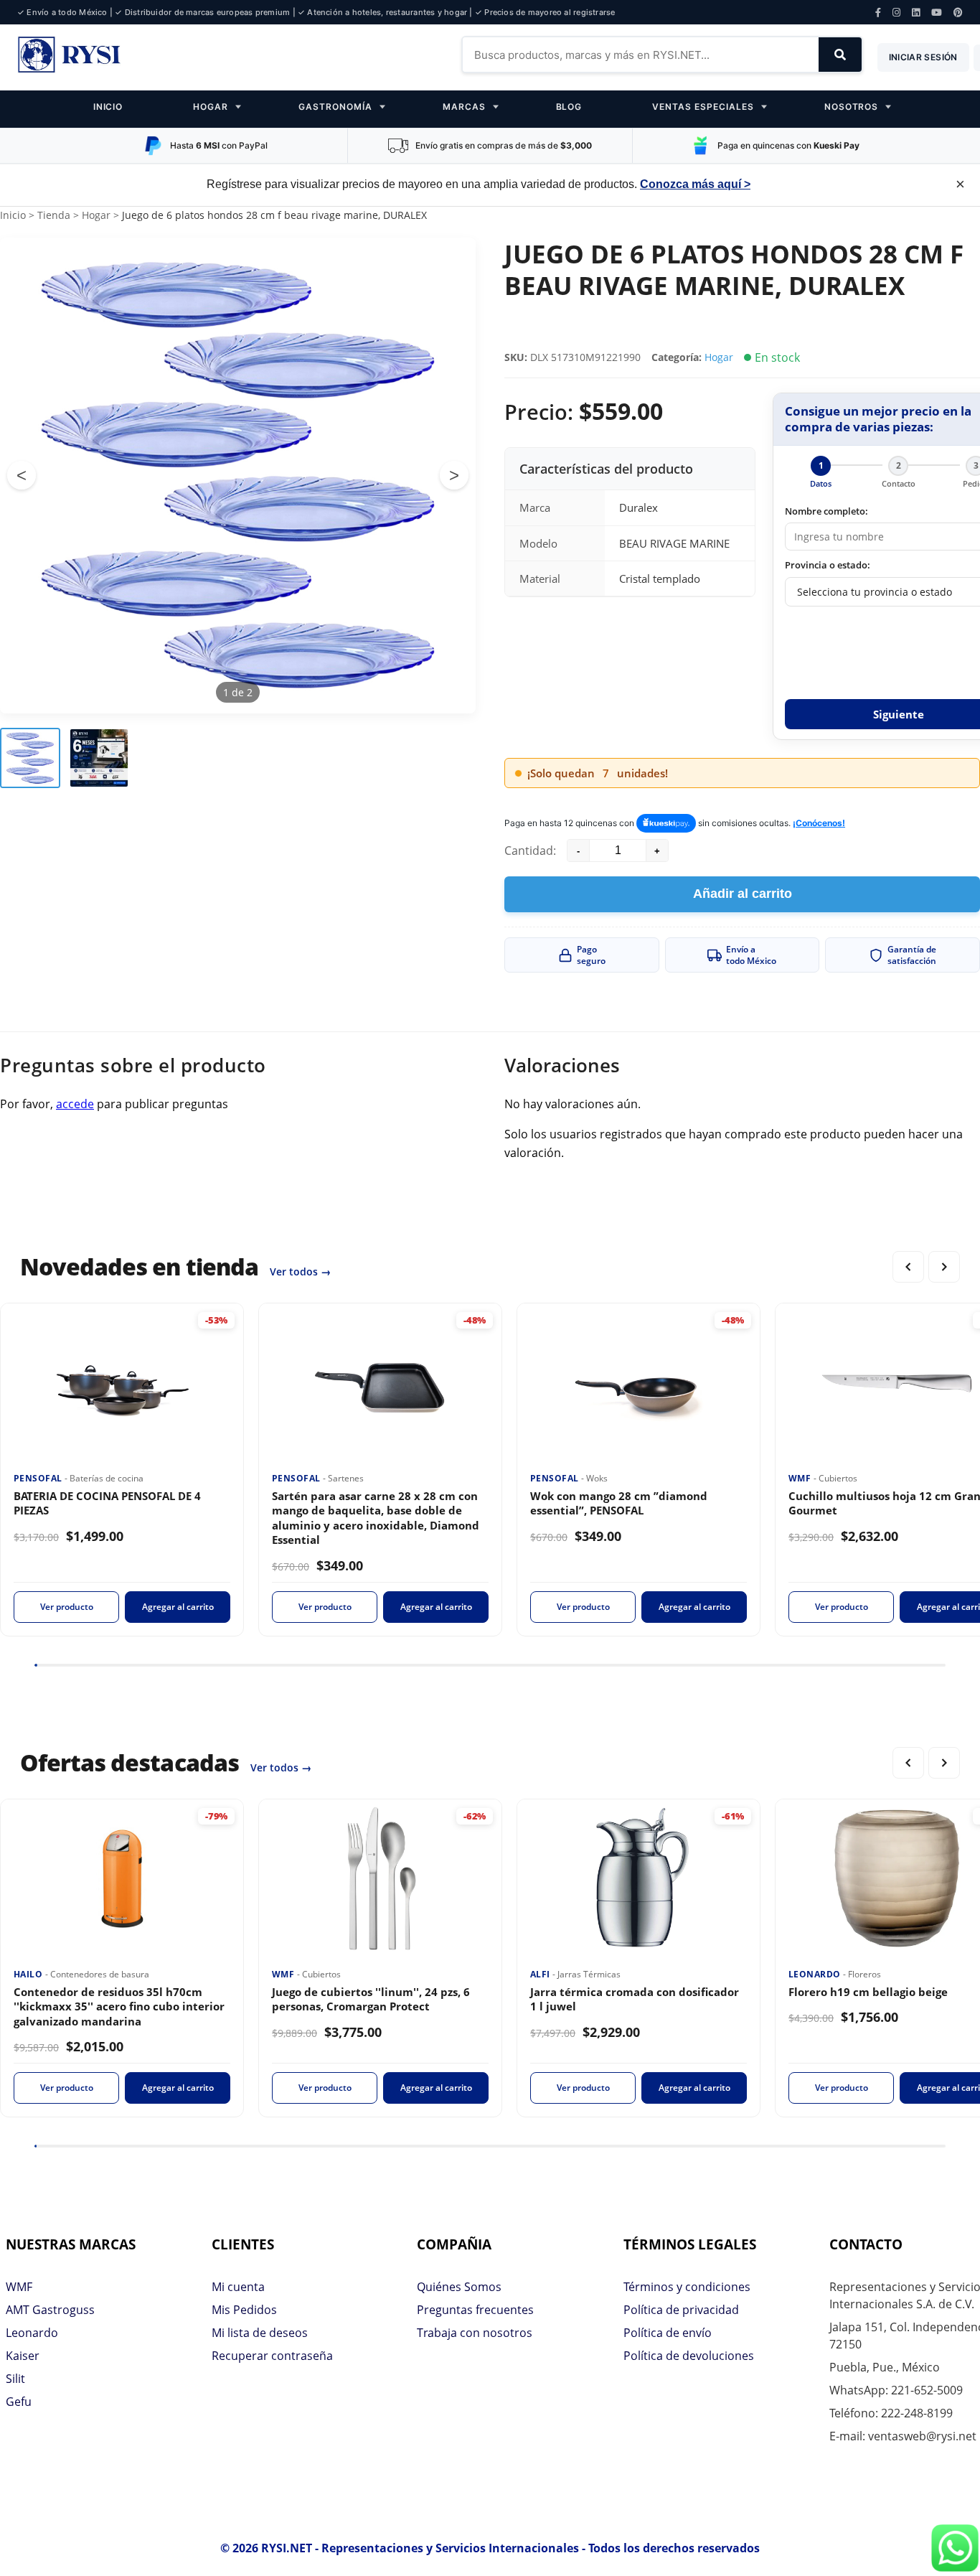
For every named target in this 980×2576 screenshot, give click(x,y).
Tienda (54, 215)
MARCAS (464, 107)
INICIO (108, 107)
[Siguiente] (944, 1267)
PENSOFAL (39, 1478)
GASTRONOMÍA (335, 107)
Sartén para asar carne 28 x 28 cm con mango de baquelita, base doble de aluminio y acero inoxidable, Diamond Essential (376, 1518)
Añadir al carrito (743, 894)
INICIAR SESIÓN (923, 57)
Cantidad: (530, 851)
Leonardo (32, 2333)
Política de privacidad (681, 2310)
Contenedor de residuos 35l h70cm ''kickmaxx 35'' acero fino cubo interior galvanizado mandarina (119, 2006)
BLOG (569, 107)
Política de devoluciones (689, 2356)
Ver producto (67, 1607)
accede (75, 1104)
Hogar (96, 215)
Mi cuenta (238, 2287)
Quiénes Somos (459, 2287)
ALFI (541, 1974)
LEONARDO (816, 1974)
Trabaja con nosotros (475, 2333)
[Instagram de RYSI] (896, 13)
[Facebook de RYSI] (878, 13)
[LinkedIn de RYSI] (916, 13)
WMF (801, 1478)
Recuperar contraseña (272, 2356)
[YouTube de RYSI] (937, 13)
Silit (15, 2379)
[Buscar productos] (840, 55)
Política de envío (668, 2333)
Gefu (19, 2402)
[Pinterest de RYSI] (958, 13)
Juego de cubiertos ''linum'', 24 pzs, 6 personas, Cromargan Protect (371, 1999)
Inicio (13, 215)
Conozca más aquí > (695, 184)
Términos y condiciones (687, 2287)
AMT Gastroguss (50, 2310)
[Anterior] (908, 1267)
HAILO (29, 1974)
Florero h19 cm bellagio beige (868, 1992)
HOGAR (211, 107)
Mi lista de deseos (260, 2333)
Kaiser (23, 2356)
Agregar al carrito (178, 1607)
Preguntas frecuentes (475, 2310)
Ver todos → (300, 1271)
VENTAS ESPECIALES (703, 107)
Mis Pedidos (244, 2310)
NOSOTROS (852, 107)
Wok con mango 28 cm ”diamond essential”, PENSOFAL (619, 1503)
